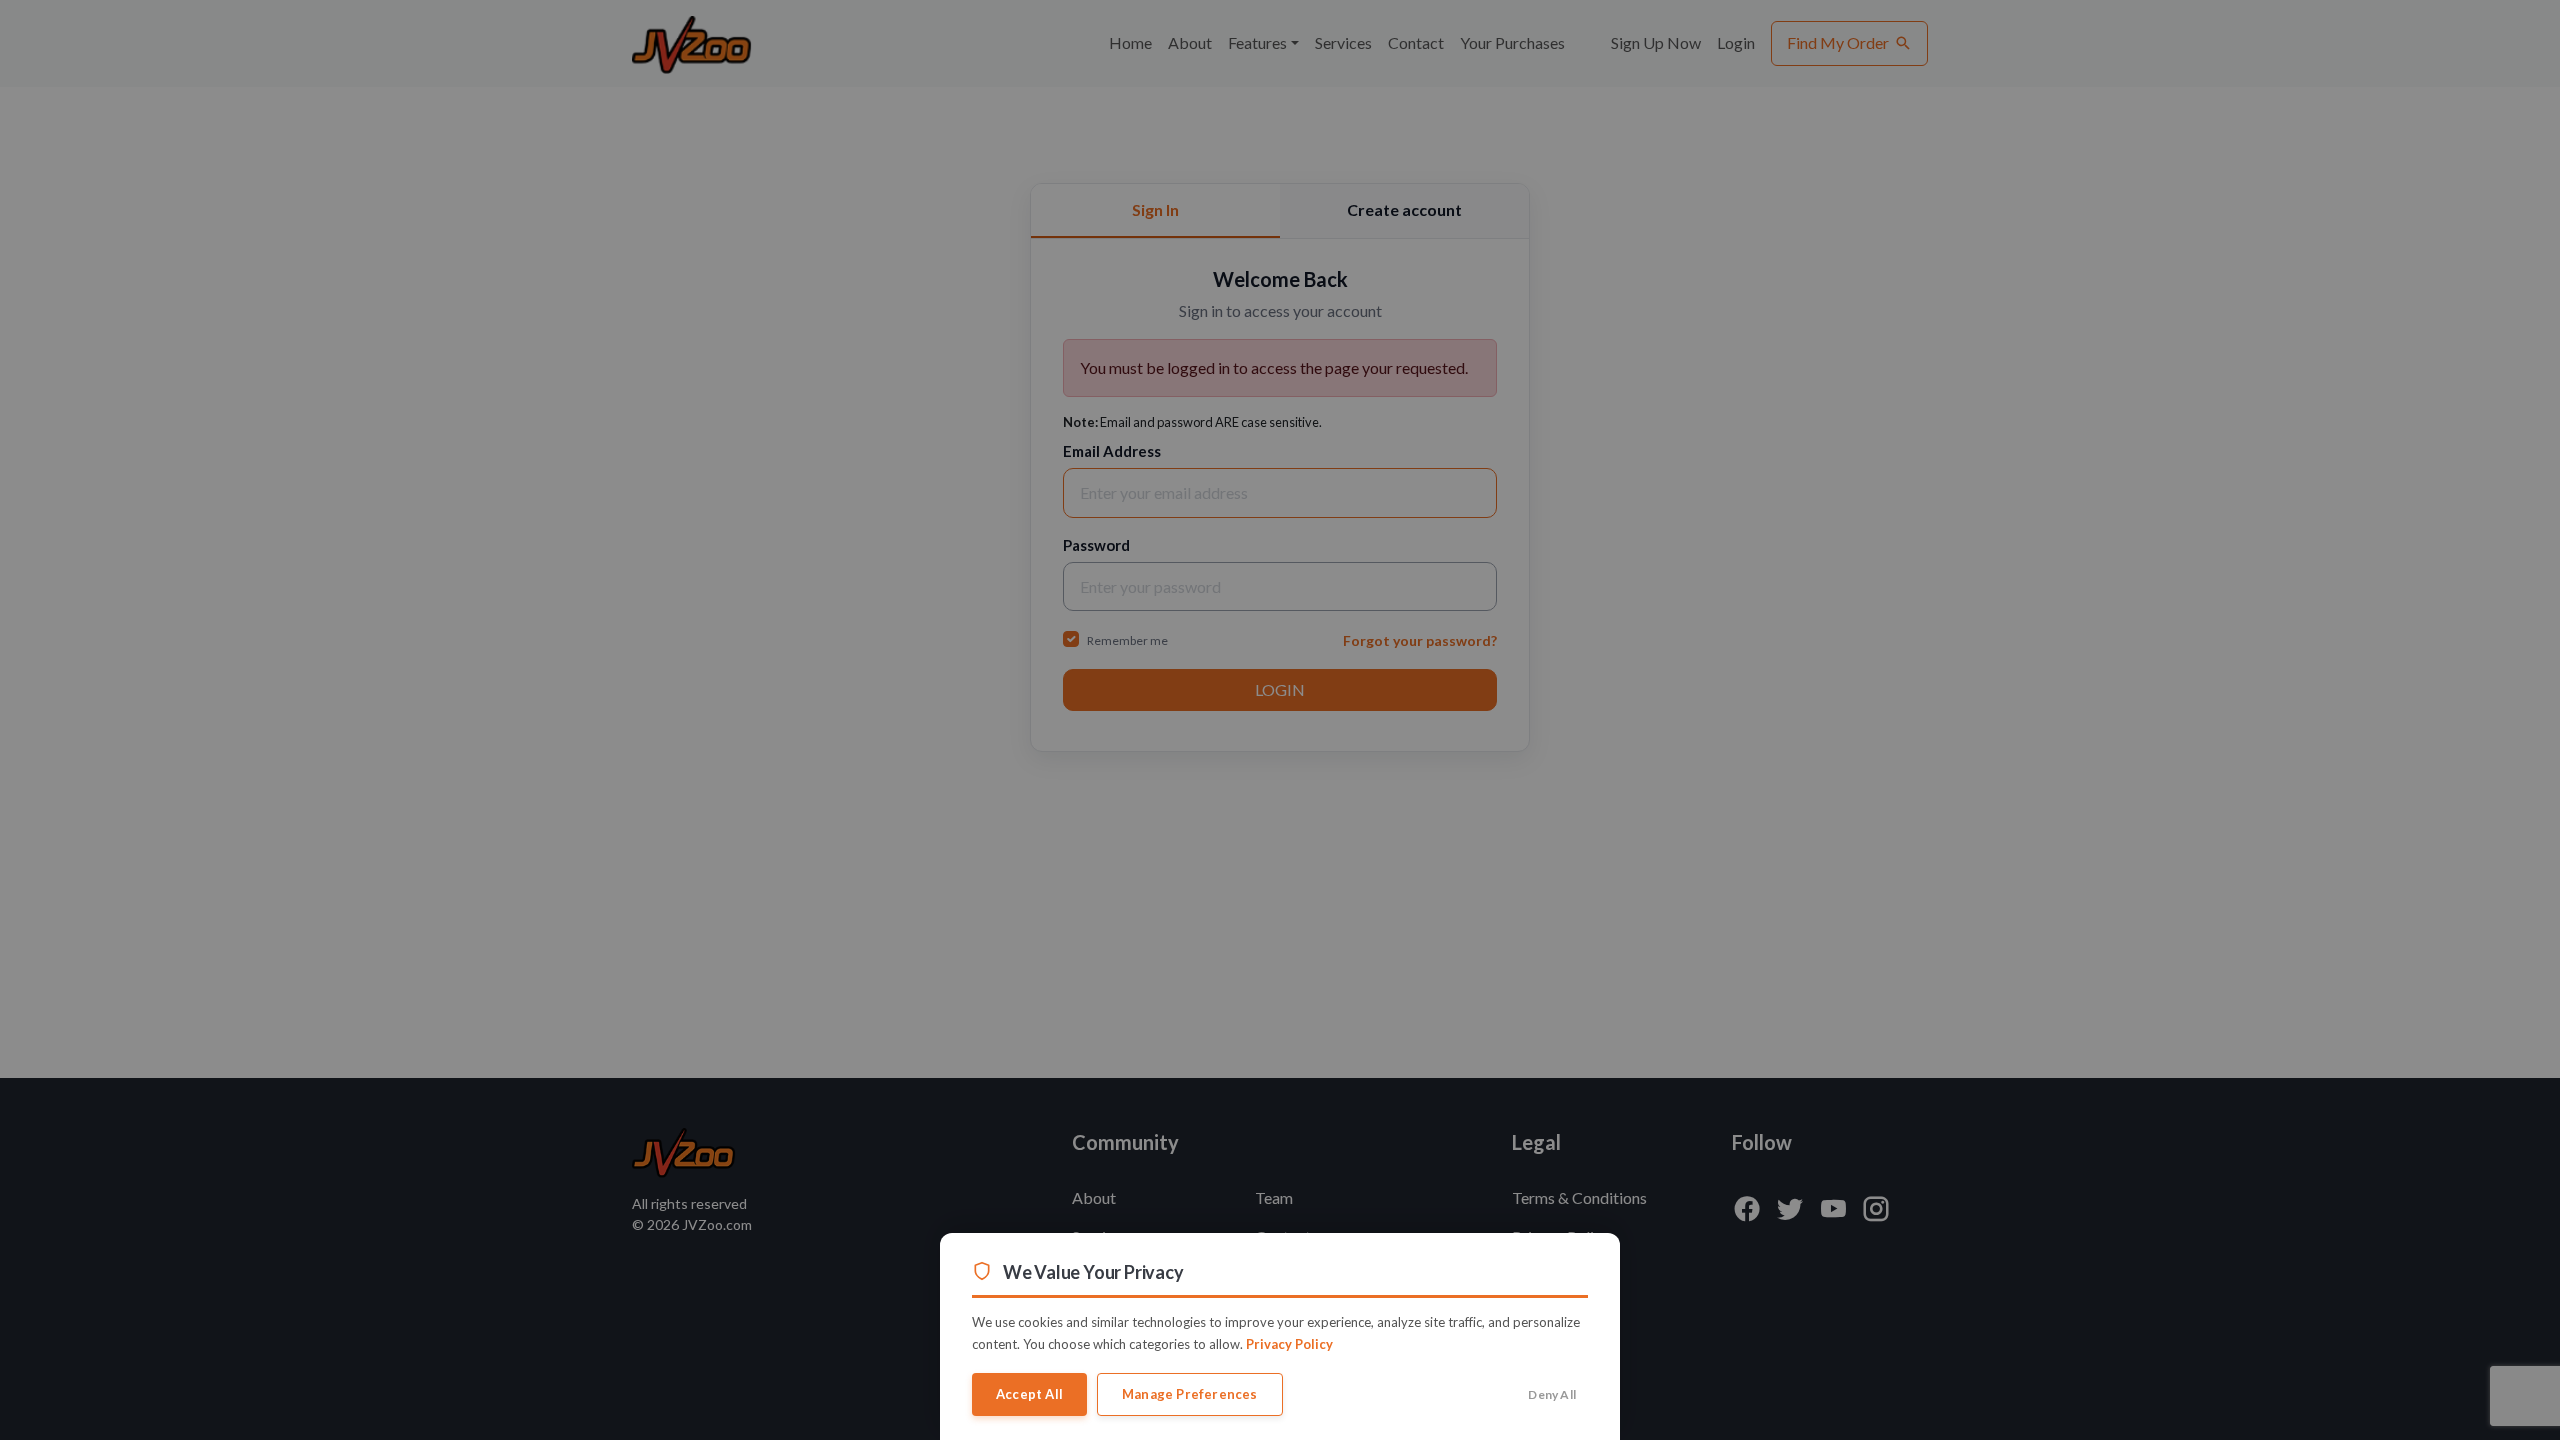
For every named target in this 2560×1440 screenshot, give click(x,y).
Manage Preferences (1190, 1394)
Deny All (1552, 1394)
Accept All (1029, 1394)
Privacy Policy (1289, 1344)
